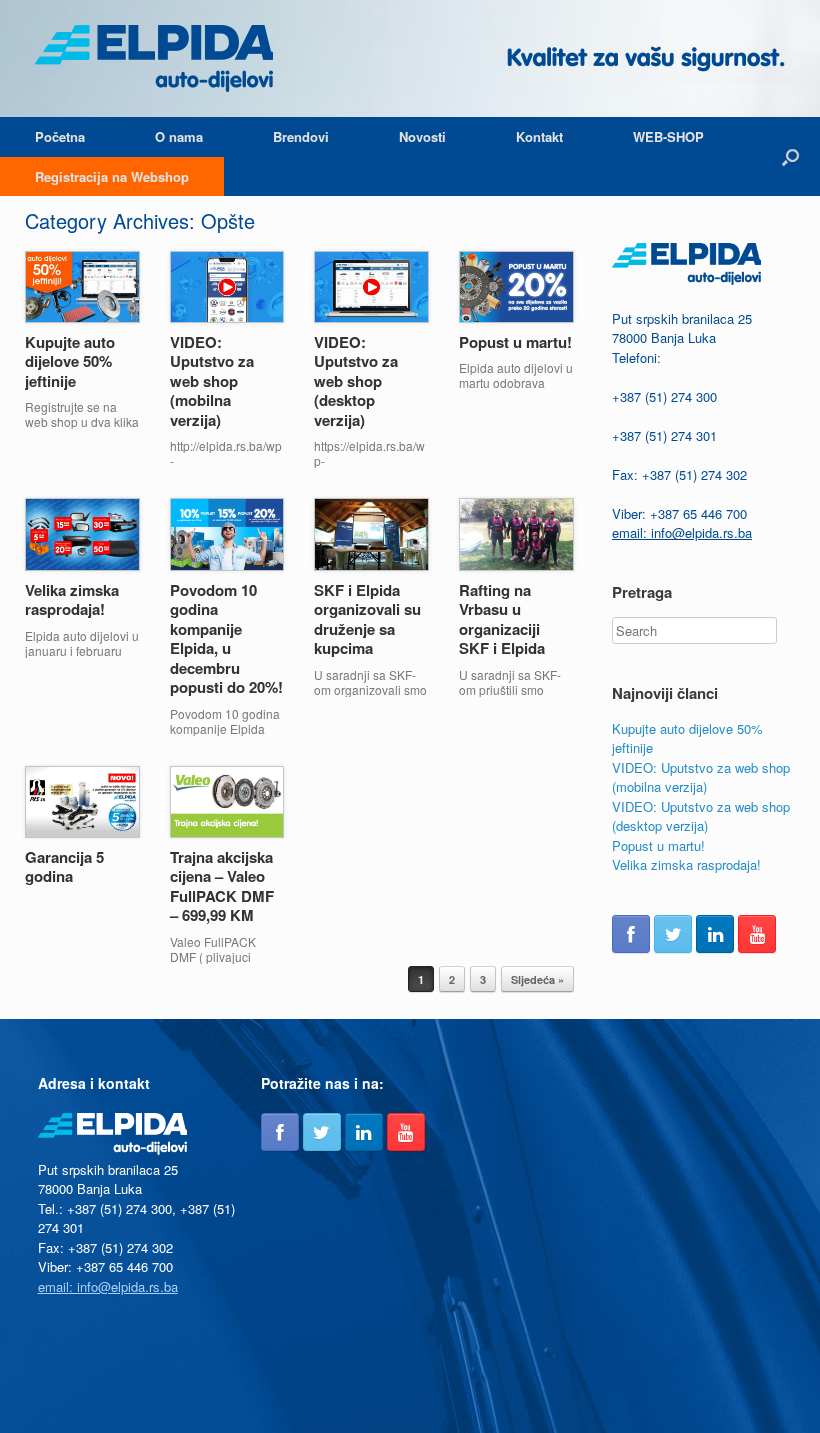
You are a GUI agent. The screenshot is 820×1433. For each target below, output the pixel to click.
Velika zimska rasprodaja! (72, 600)
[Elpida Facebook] (631, 934)
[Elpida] (154, 58)
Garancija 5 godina (64, 867)
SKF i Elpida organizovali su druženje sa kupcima (367, 619)
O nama (179, 136)
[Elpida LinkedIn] (715, 934)
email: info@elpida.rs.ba (682, 532)
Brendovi (301, 136)
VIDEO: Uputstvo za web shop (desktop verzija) (356, 381)
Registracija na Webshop (112, 176)
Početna (60, 136)
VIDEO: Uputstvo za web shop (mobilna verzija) (212, 381)
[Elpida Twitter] (673, 934)
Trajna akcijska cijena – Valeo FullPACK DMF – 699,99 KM (222, 886)
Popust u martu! (515, 342)
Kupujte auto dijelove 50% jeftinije (70, 361)
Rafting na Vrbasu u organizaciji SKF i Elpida (502, 619)
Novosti (422, 136)
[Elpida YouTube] (757, 934)
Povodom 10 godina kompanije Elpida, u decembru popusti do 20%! (226, 639)
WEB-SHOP (668, 136)
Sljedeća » (537, 979)
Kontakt (539, 136)
